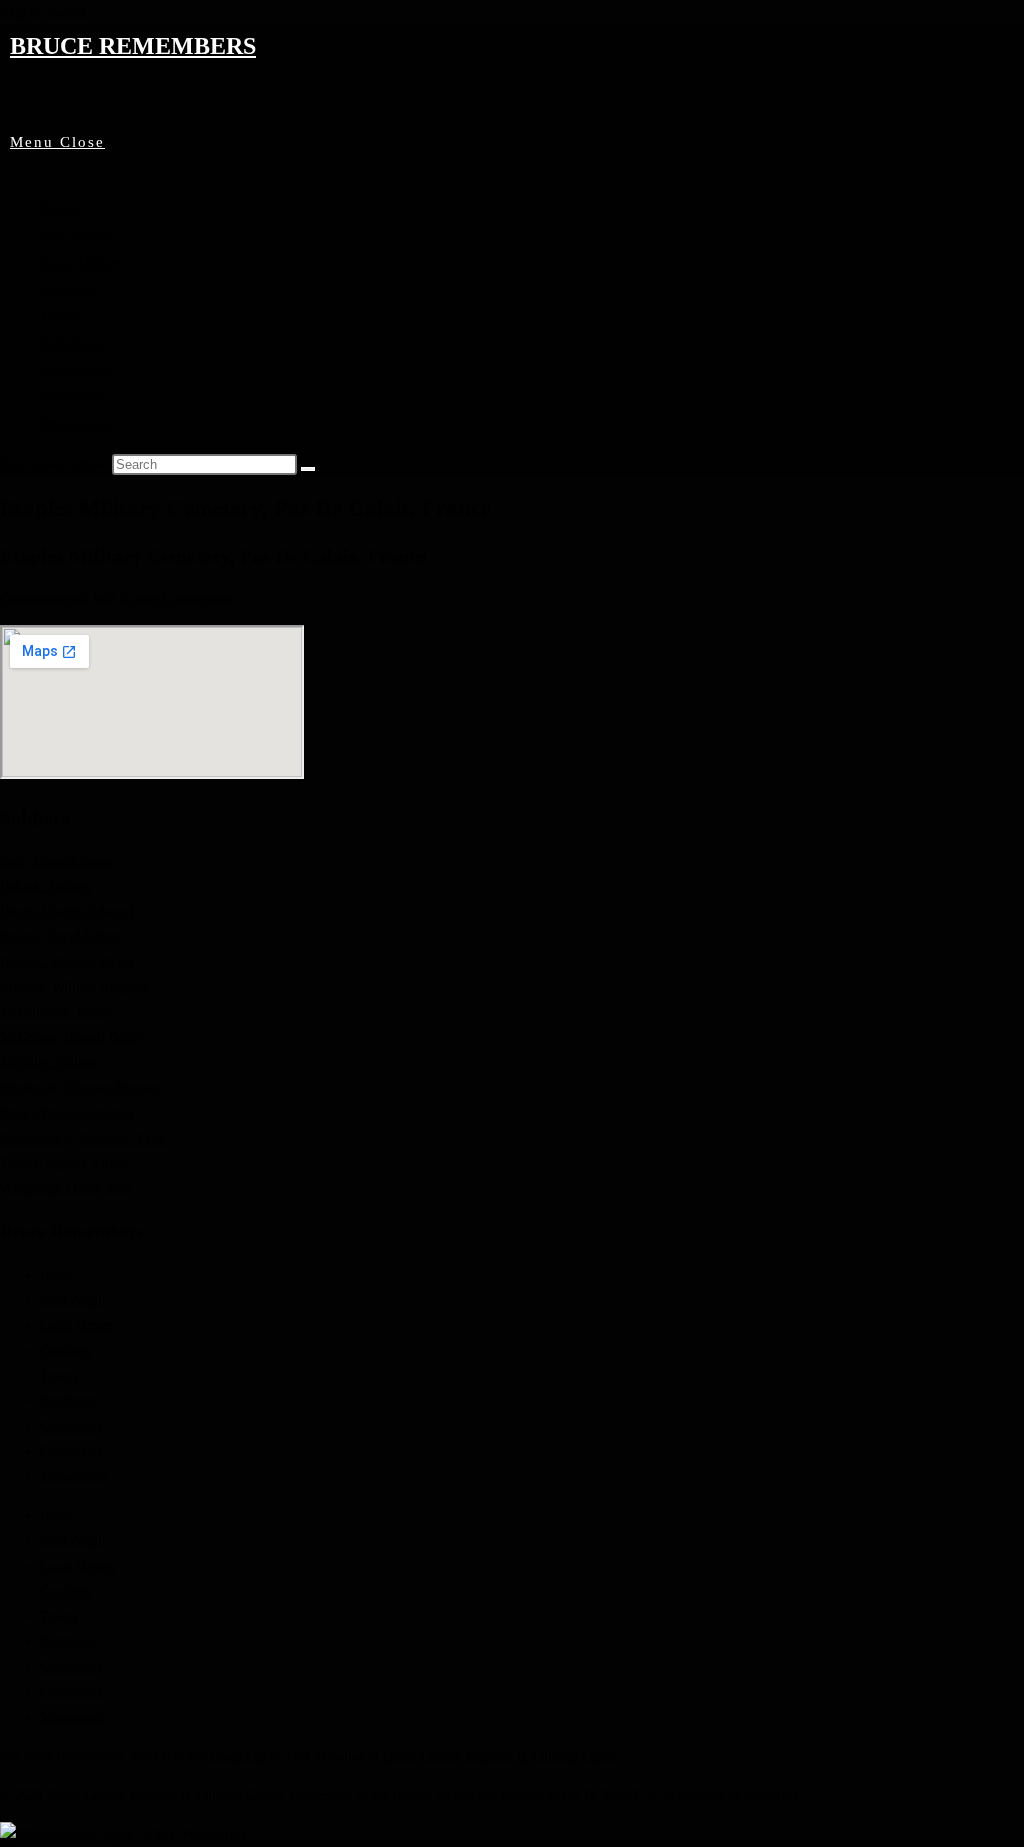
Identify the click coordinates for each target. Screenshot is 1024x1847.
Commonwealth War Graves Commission (116, 598)
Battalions (71, 343)
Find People (77, 235)
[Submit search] (308, 469)
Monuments (77, 424)
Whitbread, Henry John (66, 1188)
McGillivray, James (54, 1012)
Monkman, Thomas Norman (80, 1087)
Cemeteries (74, 397)
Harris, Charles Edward (66, 911)
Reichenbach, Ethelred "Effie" (86, 1138)
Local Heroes (81, 262)
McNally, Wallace (50, 1062)
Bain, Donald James (56, 861)
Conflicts (68, 289)
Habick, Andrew (46, 886)
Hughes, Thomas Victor (67, 961)
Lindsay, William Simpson (75, 987)
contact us (238, 1756)
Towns (60, 316)
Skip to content (43, 12)
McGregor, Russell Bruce (71, 1037)
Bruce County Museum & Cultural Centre (501, 1756)
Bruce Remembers (133, 46)
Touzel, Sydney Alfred (64, 1163)
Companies (75, 370)
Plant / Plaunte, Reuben (66, 1113)
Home (59, 208)
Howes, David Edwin (60, 936)
